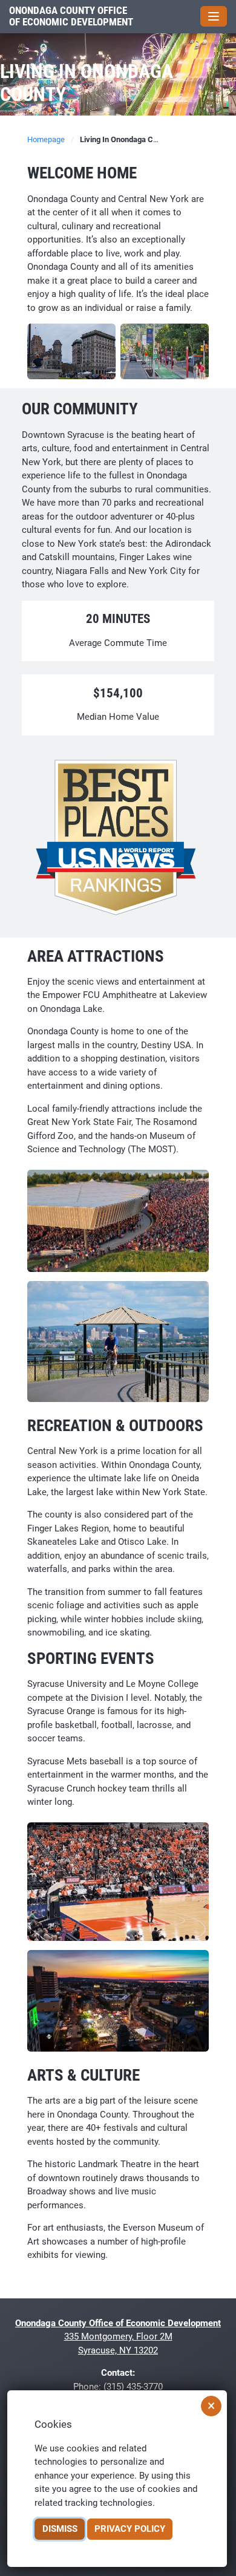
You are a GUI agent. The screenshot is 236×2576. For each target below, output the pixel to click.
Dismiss (60, 2529)
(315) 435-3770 (133, 2387)
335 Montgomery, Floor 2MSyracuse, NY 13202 (118, 2337)
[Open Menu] (214, 16)
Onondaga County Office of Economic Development (71, 17)
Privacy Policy (130, 2529)
